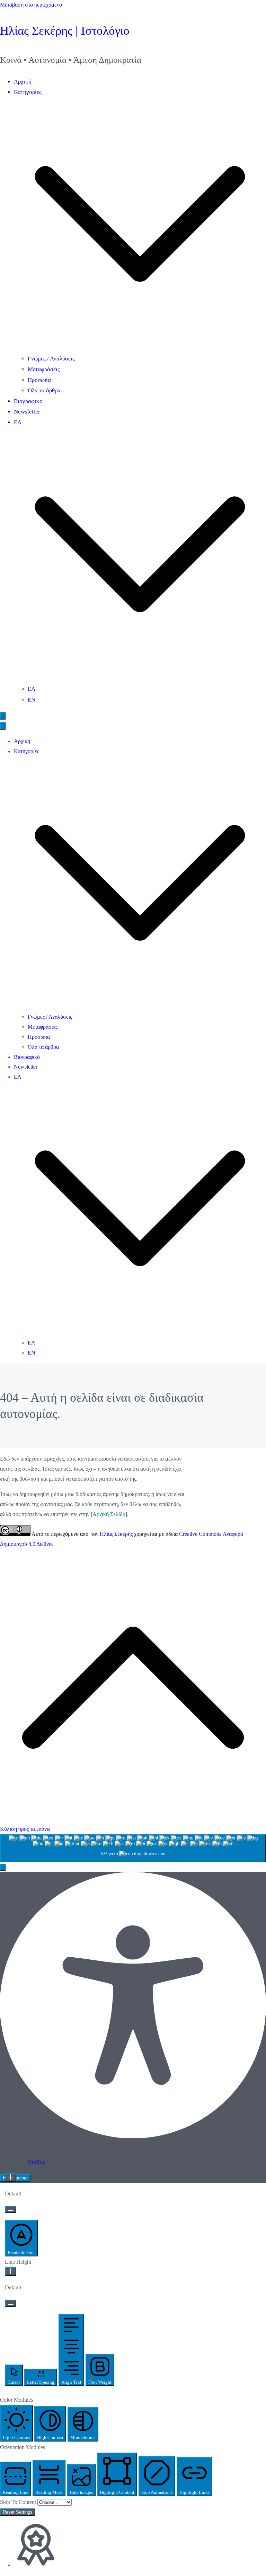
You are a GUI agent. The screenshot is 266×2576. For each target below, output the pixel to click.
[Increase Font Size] (11, 2178)
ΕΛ (32, 689)
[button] (140, 348)
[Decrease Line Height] (11, 2303)
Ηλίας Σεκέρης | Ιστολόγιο (65, 31)
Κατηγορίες (26, 751)
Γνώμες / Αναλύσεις (51, 359)
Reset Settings (18, 2512)
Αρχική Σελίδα (109, 1514)
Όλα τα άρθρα (44, 390)
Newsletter (27, 412)
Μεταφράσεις (44, 369)
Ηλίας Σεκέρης (116, 1534)
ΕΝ (32, 700)
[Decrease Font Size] (11, 2209)
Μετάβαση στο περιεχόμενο (31, 5)
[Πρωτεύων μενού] (3, 716)
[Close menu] (3, 726)
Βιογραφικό (28, 401)
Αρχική (23, 82)
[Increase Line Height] (11, 2272)
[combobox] (133, 1848)
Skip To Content (19, 2502)
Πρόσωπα (39, 380)
